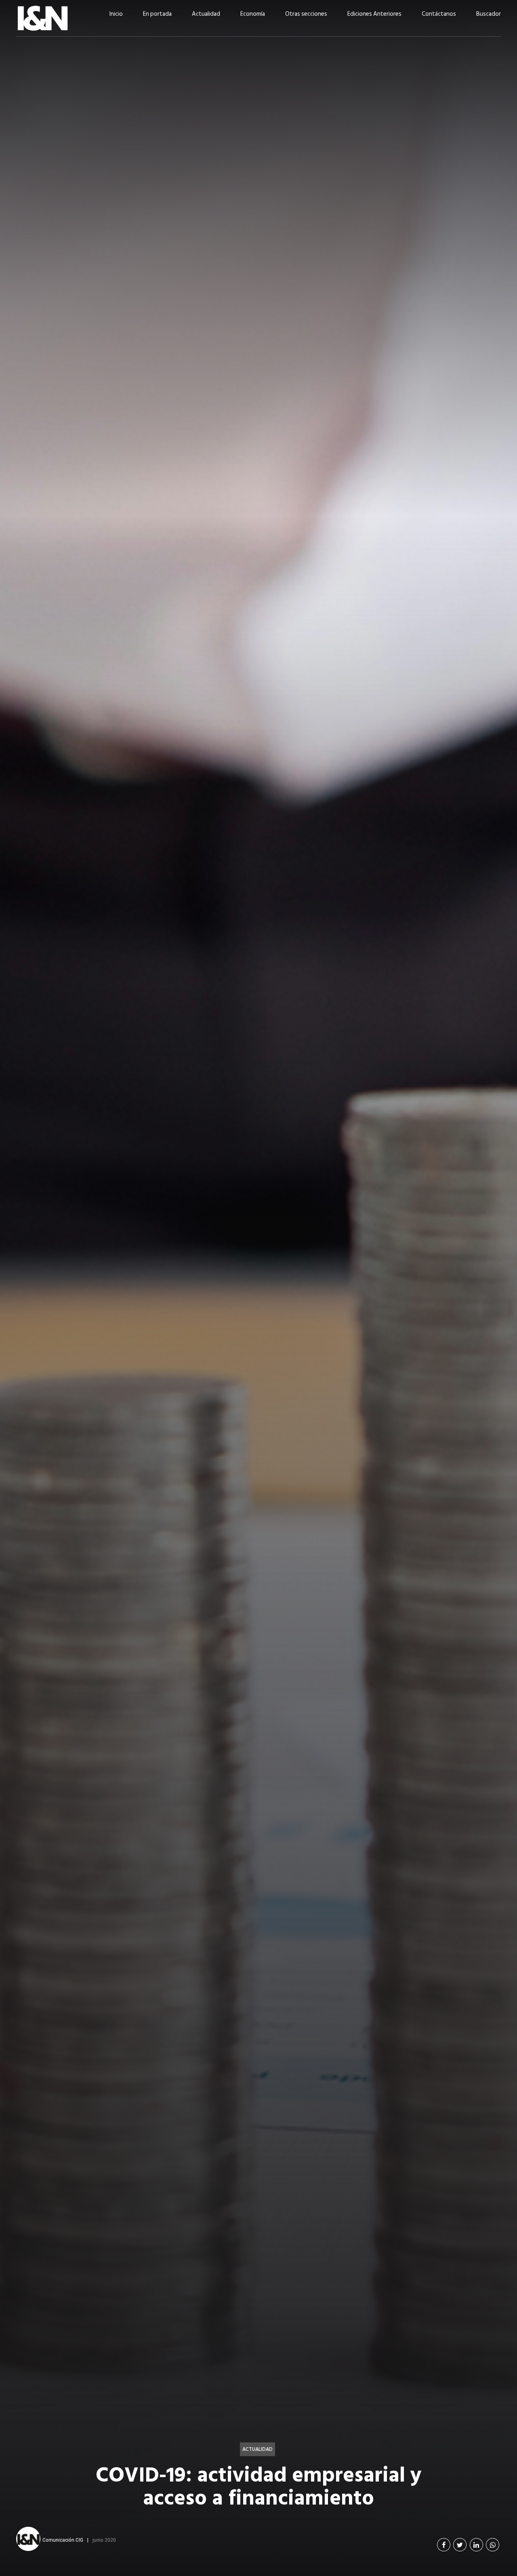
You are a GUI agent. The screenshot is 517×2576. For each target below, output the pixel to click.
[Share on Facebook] (444, 2545)
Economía (253, 14)
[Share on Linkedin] (476, 2545)
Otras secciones (306, 14)
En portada (157, 14)
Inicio (116, 14)
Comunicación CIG (63, 2540)
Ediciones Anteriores (374, 14)
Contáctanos (439, 14)
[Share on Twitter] (460, 2545)
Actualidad (206, 14)
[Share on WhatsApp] (493, 2545)
